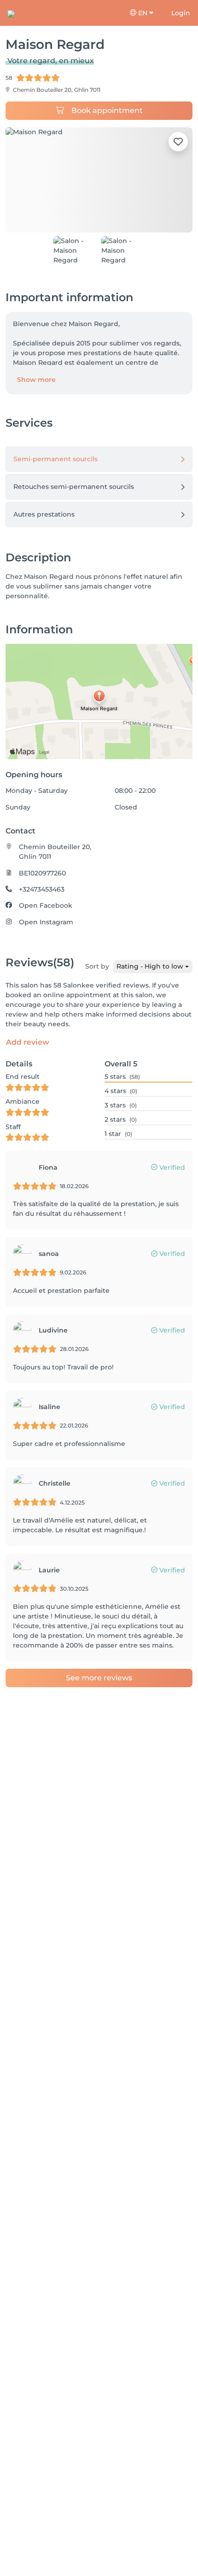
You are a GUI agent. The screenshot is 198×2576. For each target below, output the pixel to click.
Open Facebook (46, 905)
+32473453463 (42, 889)
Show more (36, 380)
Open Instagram (46, 922)
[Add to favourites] (178, 142)
